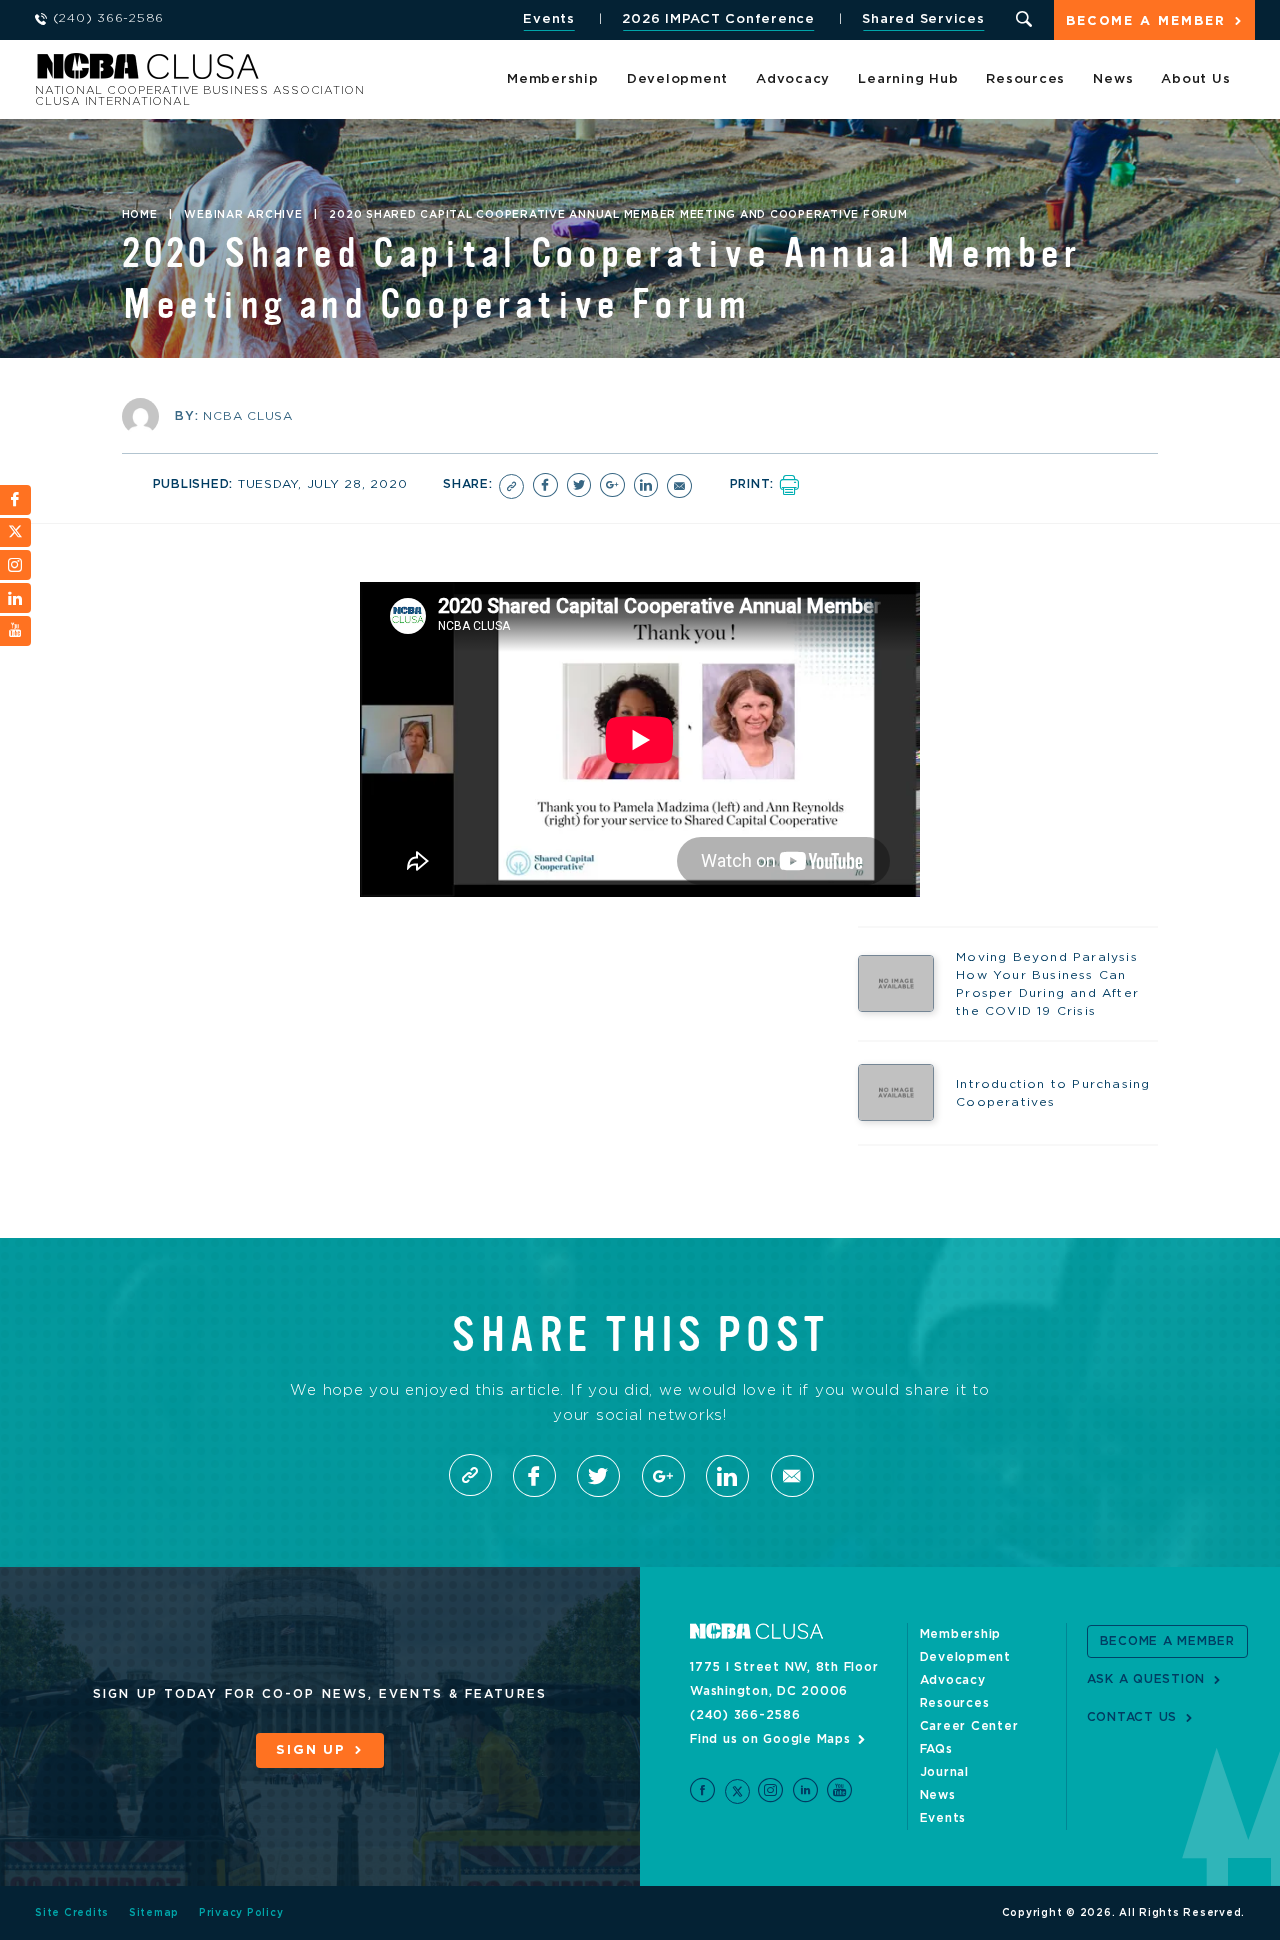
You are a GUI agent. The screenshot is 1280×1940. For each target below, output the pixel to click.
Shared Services (923, 19)
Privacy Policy (241, 1913)
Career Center (969, 1726)
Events (549, 19)
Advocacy (793, 79)
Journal (944, 1772)
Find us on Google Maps (770, 1739)
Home (140, 215)
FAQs (936, 1749)
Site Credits (72, 1913)
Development (677, 79)
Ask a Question (1146, 1679)
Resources (1025, 79)
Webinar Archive (243, 215)
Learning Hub (908, 79)
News (1113, 79)
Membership (553, 79)
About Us (1195, 79)
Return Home (302, 72)
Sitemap (154, 1913)
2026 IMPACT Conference (718, 19)
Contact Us (1132, 1717)
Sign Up (311, 1750)
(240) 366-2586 (745, 1715)
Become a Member (1146, 21)
